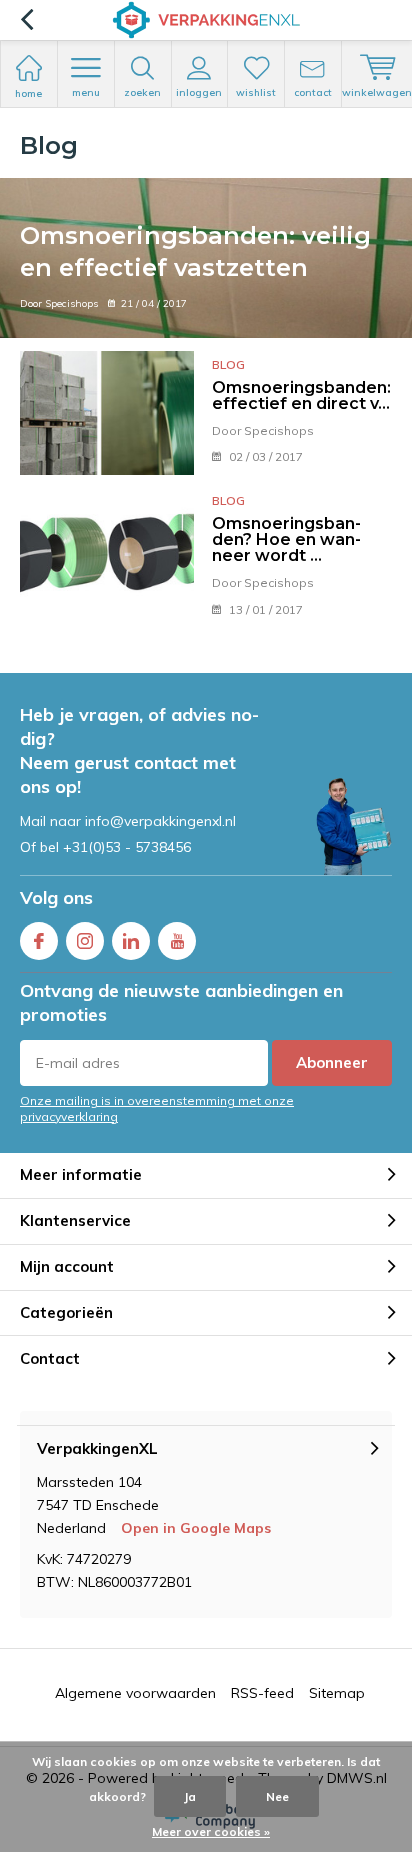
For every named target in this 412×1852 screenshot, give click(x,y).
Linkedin (131, 941)
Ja (190, 1796)
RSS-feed (262, 1693)
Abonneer (332, 1062)
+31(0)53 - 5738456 (127, 847)
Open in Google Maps (196, 1528)
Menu (86, 92)
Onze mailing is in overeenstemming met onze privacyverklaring (157, 1108)
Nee (277, 1796)
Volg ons (56, 897)
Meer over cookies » (211, 1831)
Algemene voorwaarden (135, 1693)
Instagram (85, 941)
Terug (26, 20)
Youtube (177, 941)
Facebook (39, 941)
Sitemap (337, 1693)
